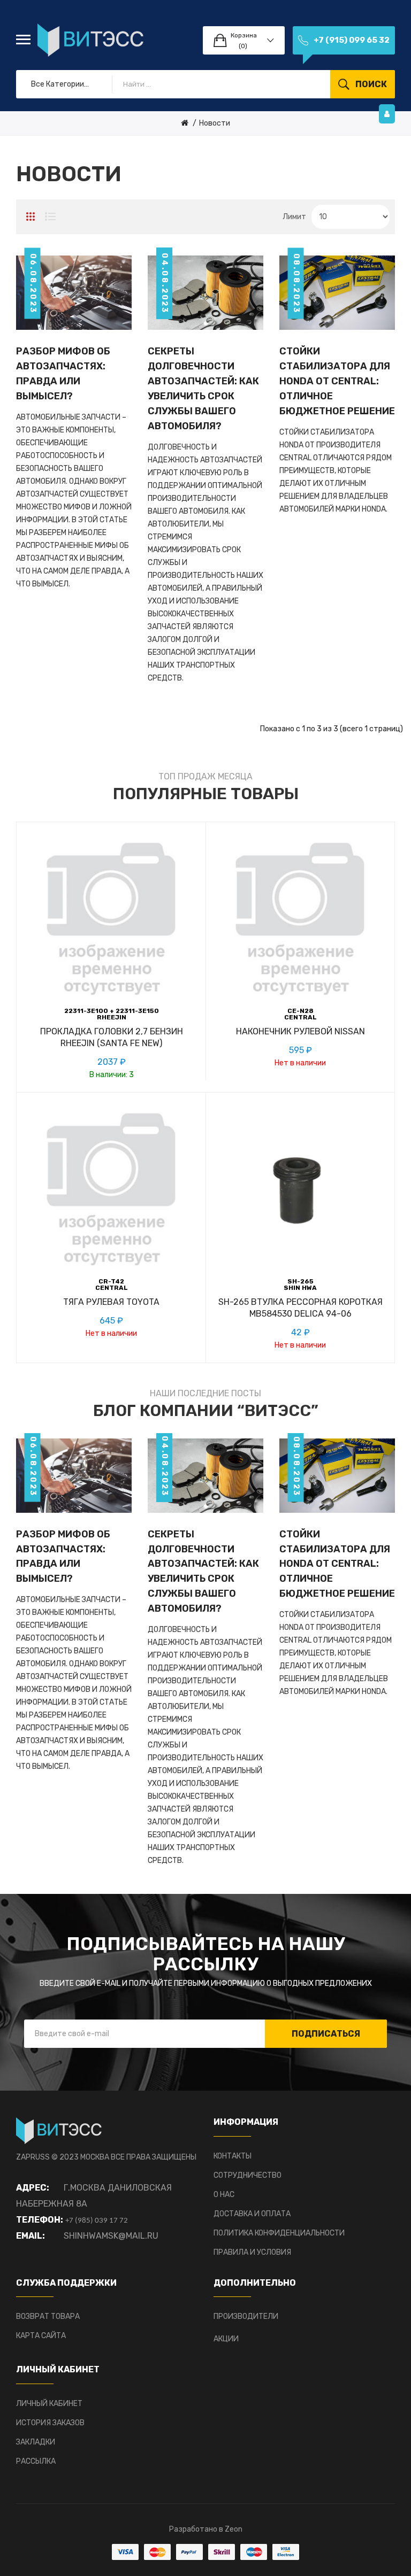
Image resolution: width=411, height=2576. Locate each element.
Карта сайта (41, 2336)
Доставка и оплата (252, 2214)
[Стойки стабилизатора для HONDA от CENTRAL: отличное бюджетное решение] (337, 292)
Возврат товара (48, 2316)
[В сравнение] (124, 1048)
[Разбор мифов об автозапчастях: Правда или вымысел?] (74, 292)
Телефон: (40, 2220)
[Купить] (75, 1048)
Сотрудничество (248, 2175)
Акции (226, 2339)
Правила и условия (252, 2252)
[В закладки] (100, 1048)
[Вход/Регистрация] (387, 114)
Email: (31, 2236)
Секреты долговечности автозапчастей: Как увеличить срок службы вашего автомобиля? (203, 389)
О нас (224, 2195)
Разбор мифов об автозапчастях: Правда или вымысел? (63, 374)
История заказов (50, 2423)
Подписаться (326, 2034)
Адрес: (33, 2188)
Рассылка (36, 2461)
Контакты (233, 2156)
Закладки (36, 2442)
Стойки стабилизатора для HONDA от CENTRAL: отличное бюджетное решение (337, 381)
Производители (246, 2316)
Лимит (294, 217)
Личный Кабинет (49, 2404)
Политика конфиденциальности (279, 2233)
